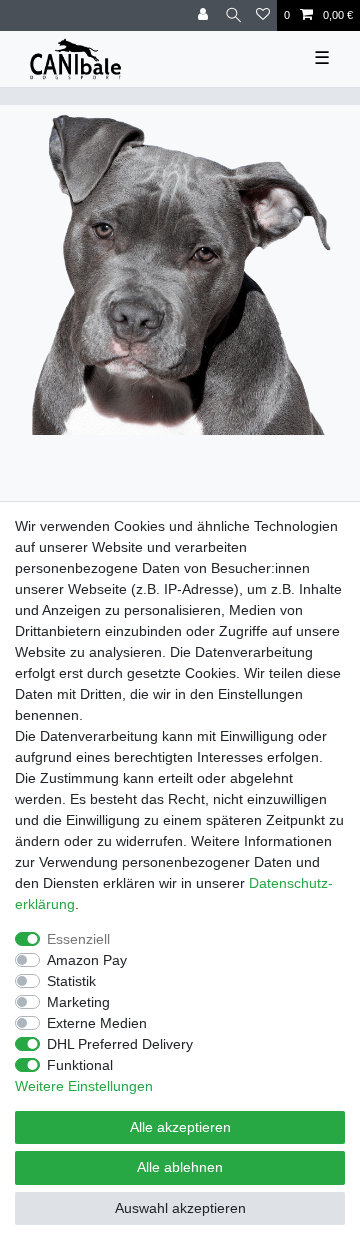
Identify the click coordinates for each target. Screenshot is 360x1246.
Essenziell (78, 939)
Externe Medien (97, 1023)
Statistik (71, 981)
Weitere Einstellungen (84, 1086)
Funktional (80, 1065)
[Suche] (233, 15)
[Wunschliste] (263, 15)
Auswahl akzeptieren (180, 1208)
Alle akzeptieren (180, 1127)
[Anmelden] (205, 15)
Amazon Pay (87, 960)
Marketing (78, 1002)
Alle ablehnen (180, 1167)
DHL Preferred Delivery (120, 1044)
